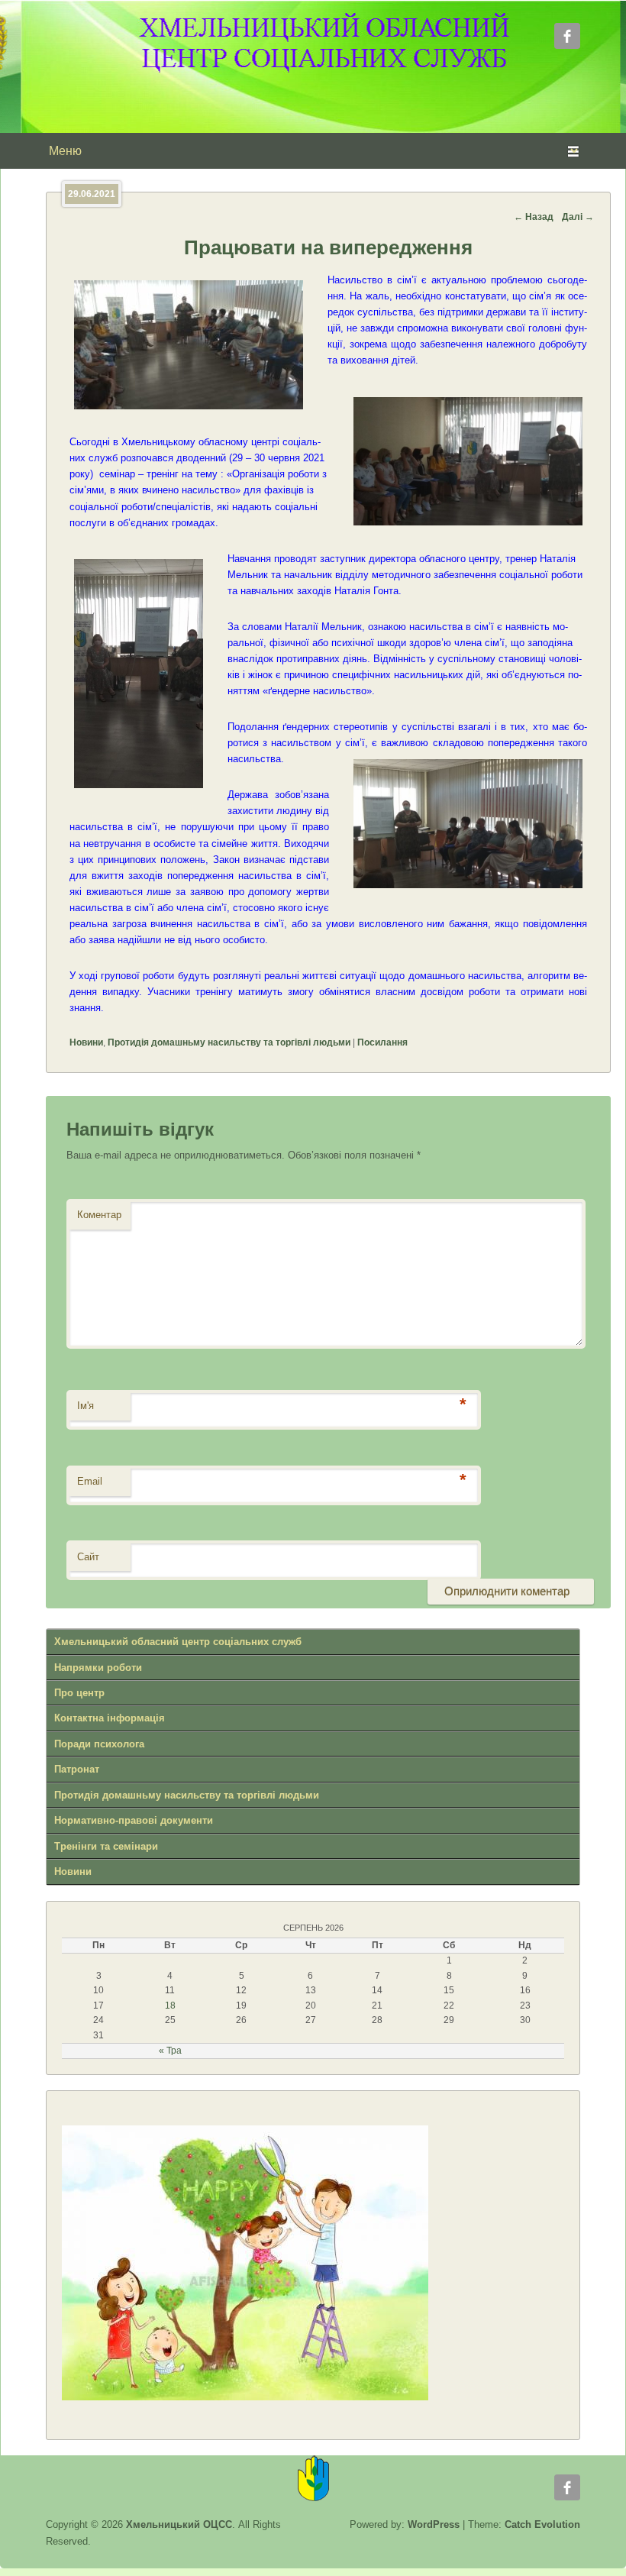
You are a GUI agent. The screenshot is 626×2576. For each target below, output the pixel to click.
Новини (86, 1042)
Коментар (99, 1215)
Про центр (79, 1693)
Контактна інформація (110, 1718)
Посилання (382, 1042)
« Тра (170, 2051)
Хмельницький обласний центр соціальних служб (178, 1642)
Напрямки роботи (98, 1668)
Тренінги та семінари (106, 1846)
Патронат (77, 1769)
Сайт (88, 1557)
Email (90, 1481)
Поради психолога (99, 1744)
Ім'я (86, 1406)
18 (170, 2006)
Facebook (567, 36)
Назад (534, 217)
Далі (578, 217)
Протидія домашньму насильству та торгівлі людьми (229, 1042)
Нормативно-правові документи (134, 1820)
